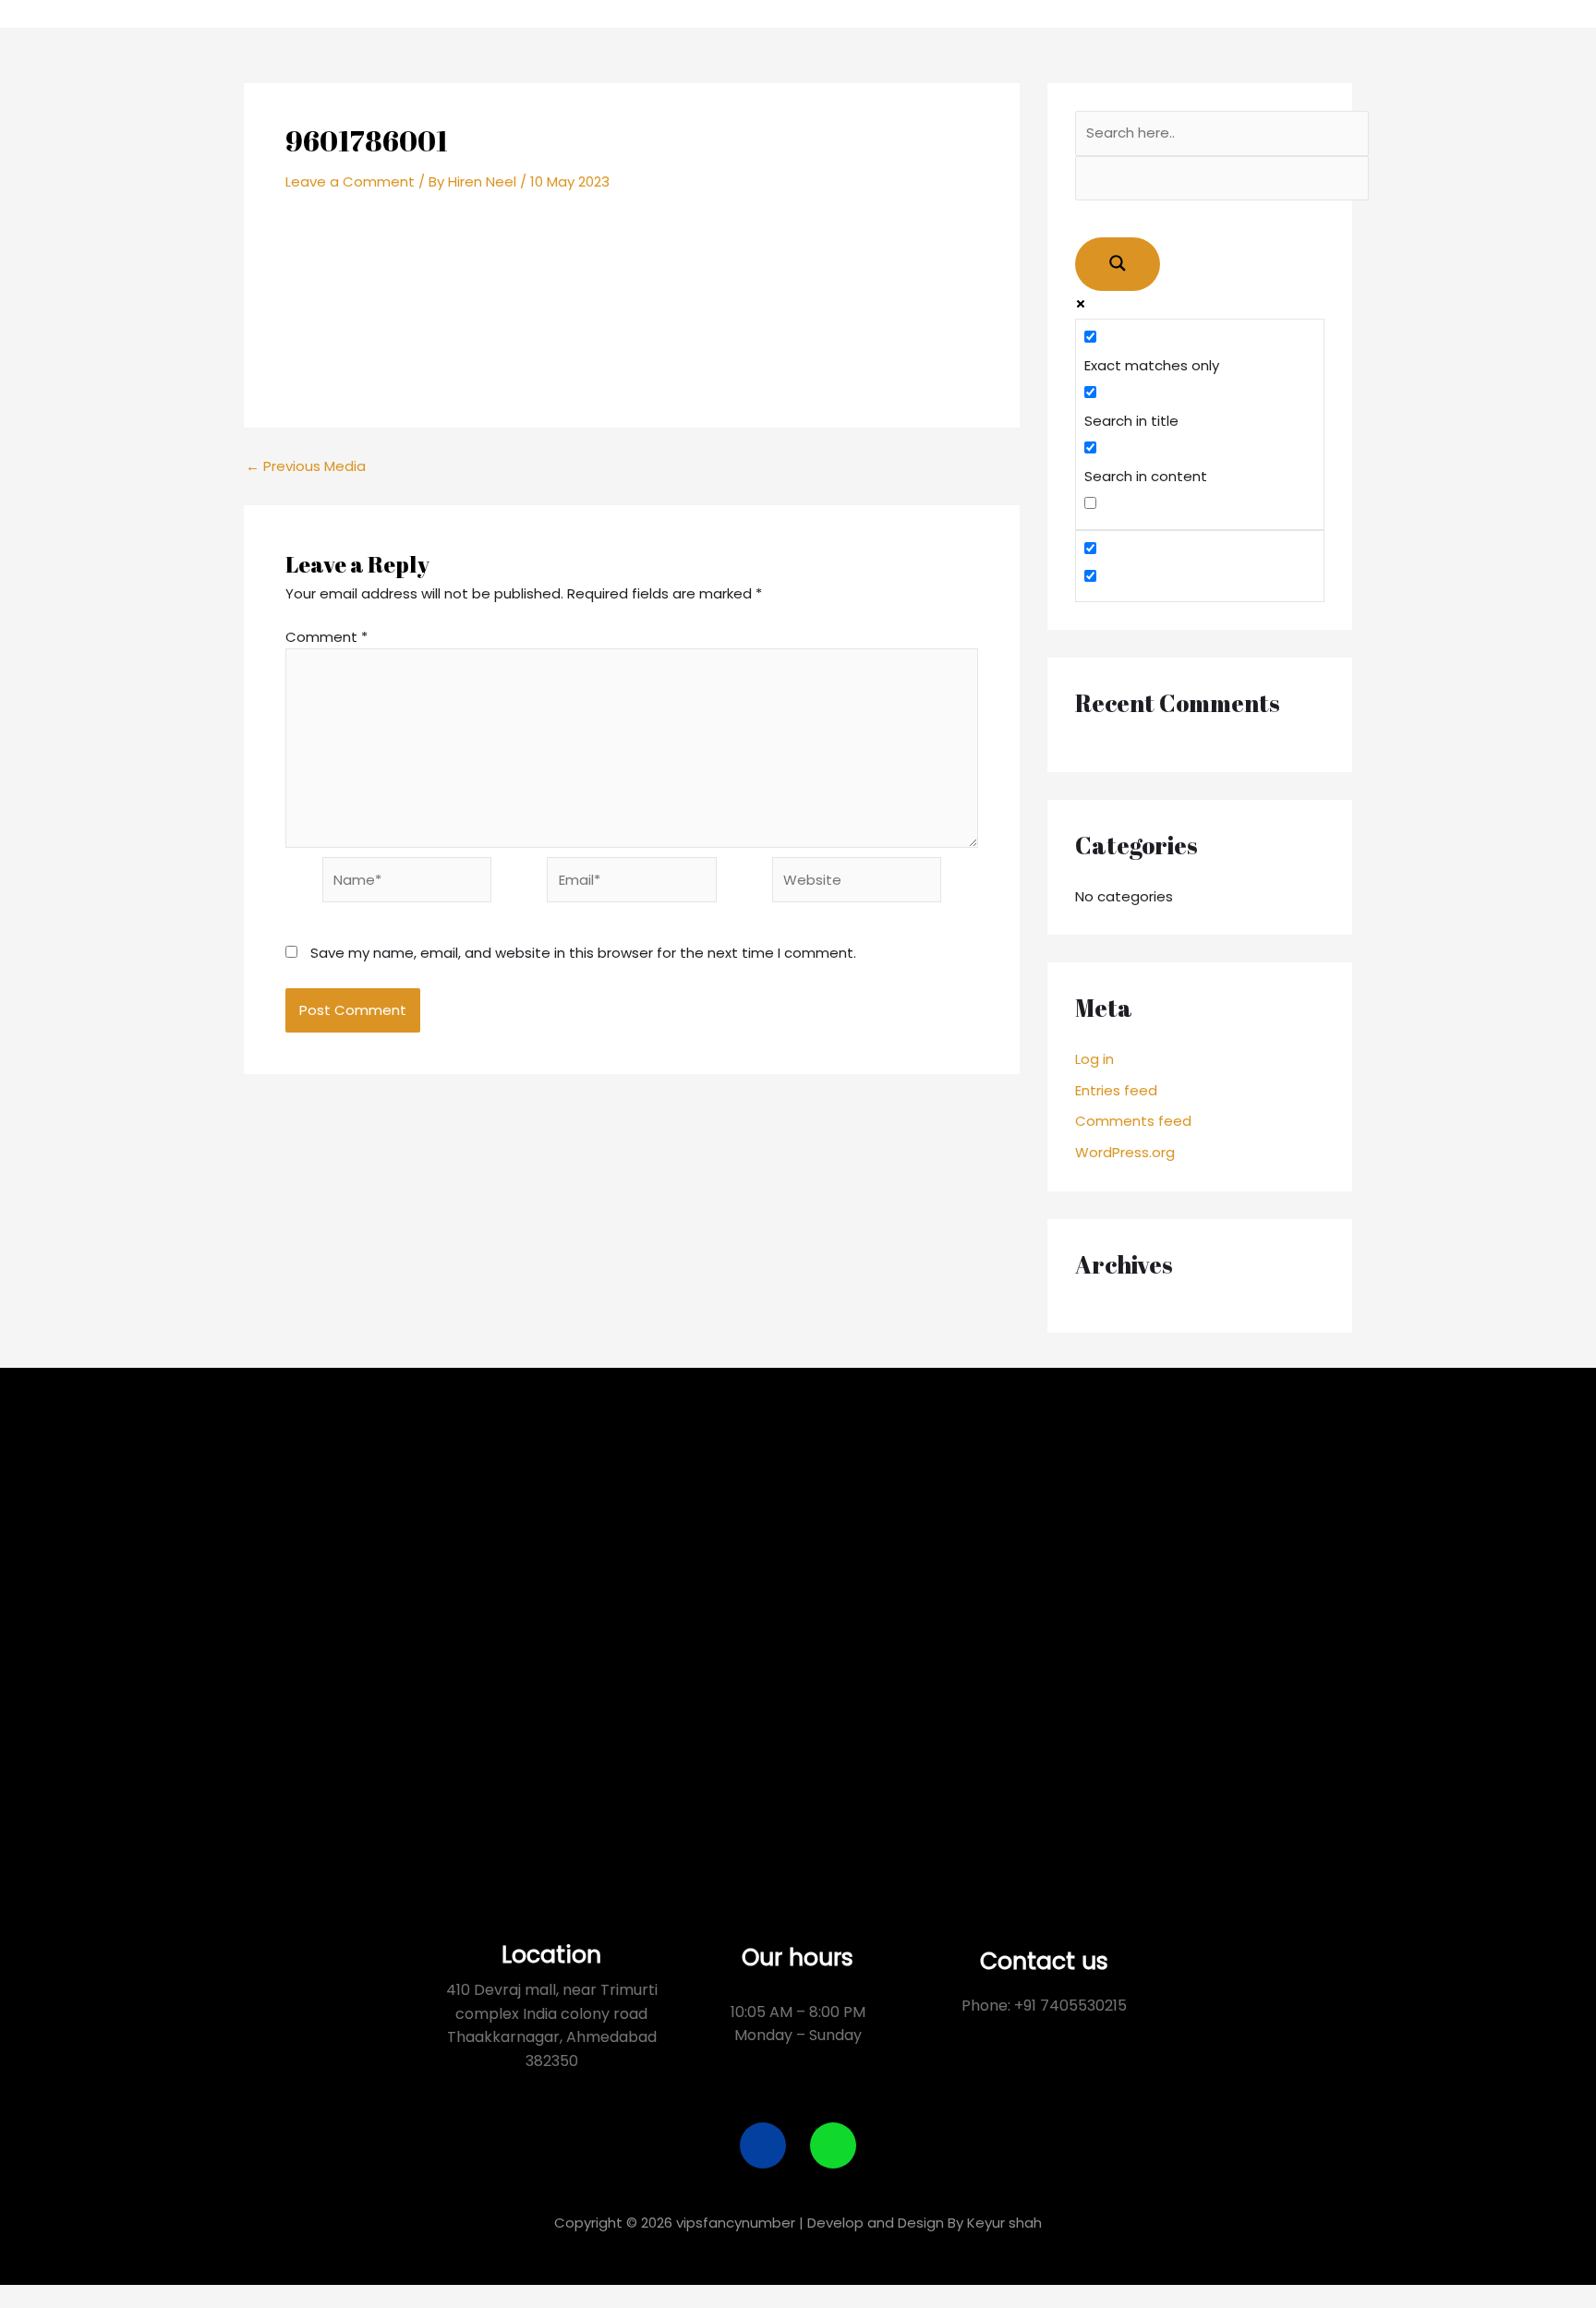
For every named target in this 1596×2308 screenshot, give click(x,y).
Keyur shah (1004, 2223)
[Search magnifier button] (1118, 264)
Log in (1094, 1059)
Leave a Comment (350, 181)
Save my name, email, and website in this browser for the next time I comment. (583, 953)
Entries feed (1116, 1090)
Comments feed (1133, 1121)
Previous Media (306, 466)
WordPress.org (1125, 1152)
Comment (326, 637)
